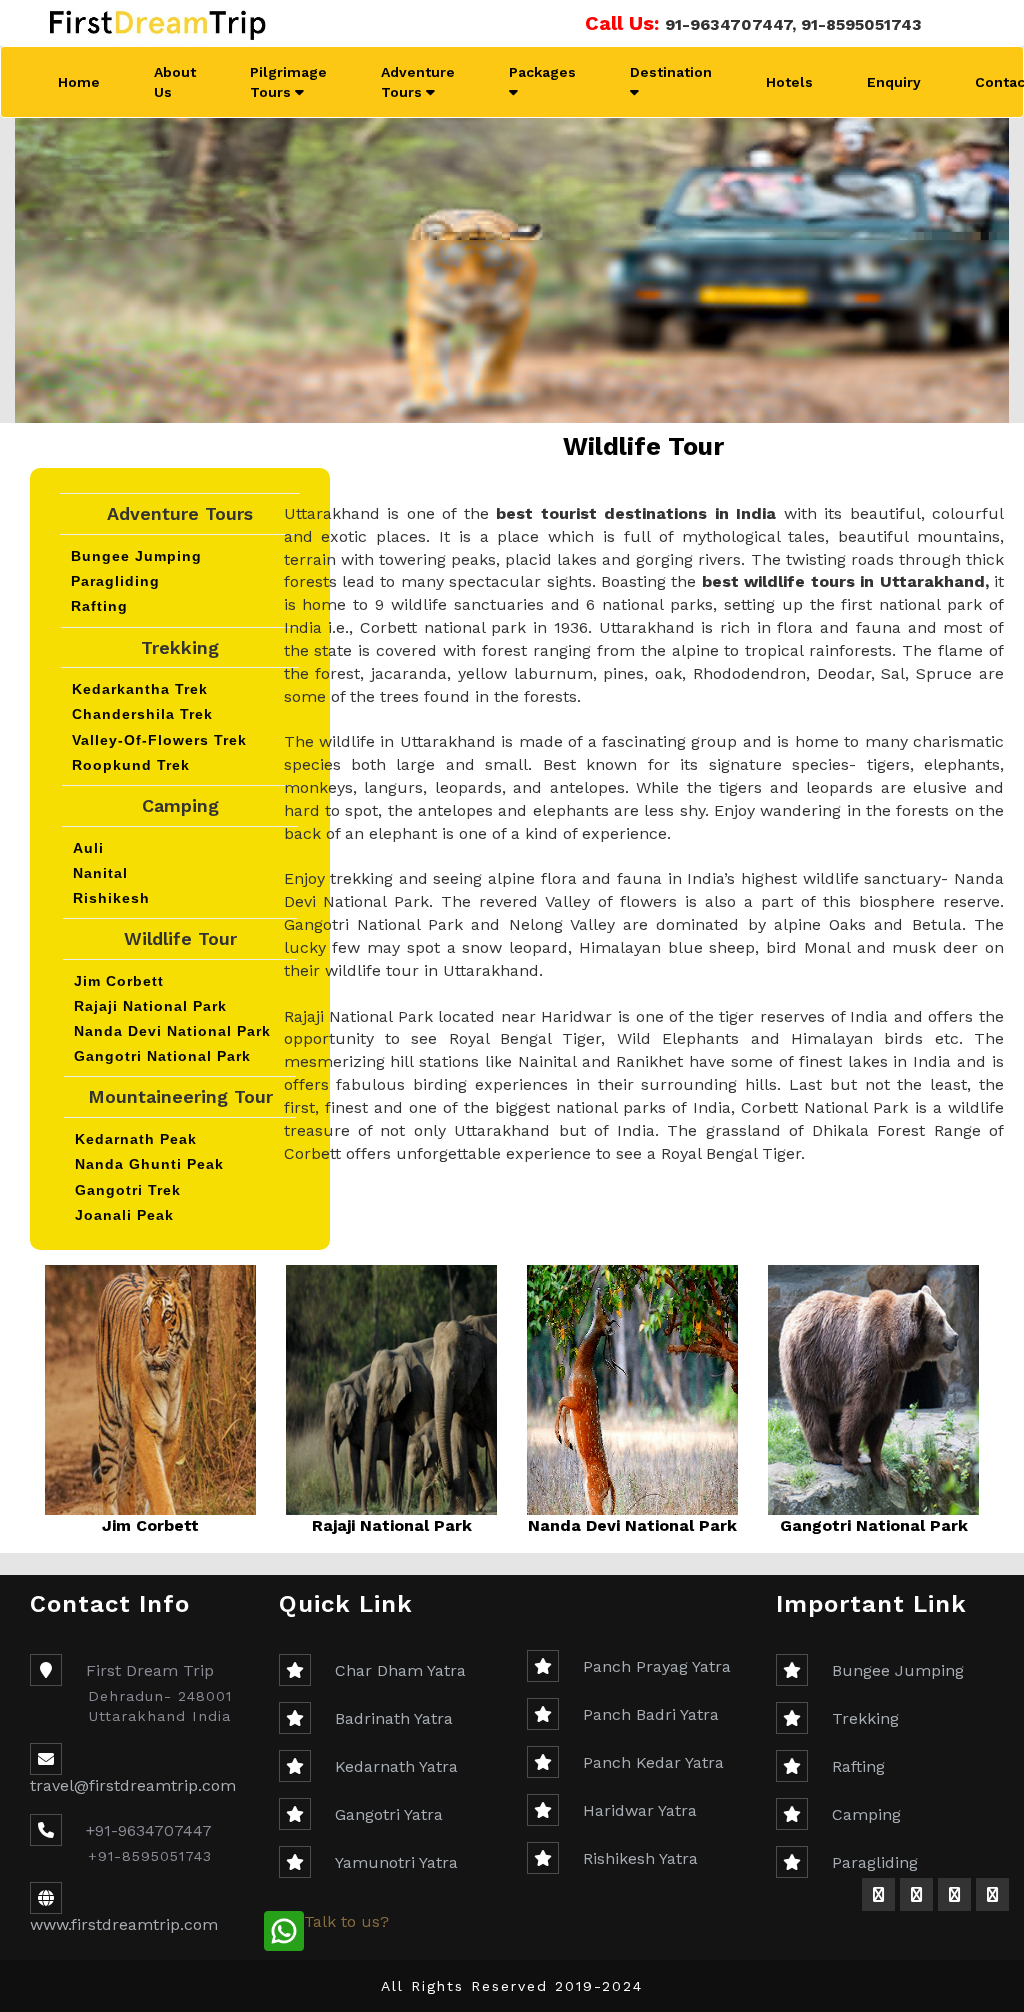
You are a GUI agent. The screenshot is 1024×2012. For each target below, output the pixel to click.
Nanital (100, 873)
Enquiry (894, 82)
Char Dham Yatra (400, 1670)
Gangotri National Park (162, 1056)
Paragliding (115, 581)
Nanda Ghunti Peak (149, 1164)
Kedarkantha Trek (140, 689)
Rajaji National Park (150, 1006)
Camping (866, 1814)
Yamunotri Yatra (396, 1862)
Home (79, 82)
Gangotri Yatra (389, 1814)
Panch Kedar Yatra (653, 1762)
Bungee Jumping (136, 556)
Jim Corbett (119, 981)
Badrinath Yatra (394, 1718)
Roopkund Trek (131, 765)
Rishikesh (111, 898)
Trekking (865, 1718)
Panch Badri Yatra (651, 1714)
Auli (88, 848)
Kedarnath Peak (136, 1139)
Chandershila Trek (142, 714)
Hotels (789, 82)
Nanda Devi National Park (172, 1031)
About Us (175, 82)
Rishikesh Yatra (640, 1858)
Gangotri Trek (128, 1190)
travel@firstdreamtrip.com (133, 1785)
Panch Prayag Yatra (657, 1666)
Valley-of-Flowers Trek (159, 740)
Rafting (99, 606)
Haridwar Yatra (640, 1810)
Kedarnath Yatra (396, 1766)
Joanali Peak (124, 1215)
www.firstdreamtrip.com (124, 1924)
